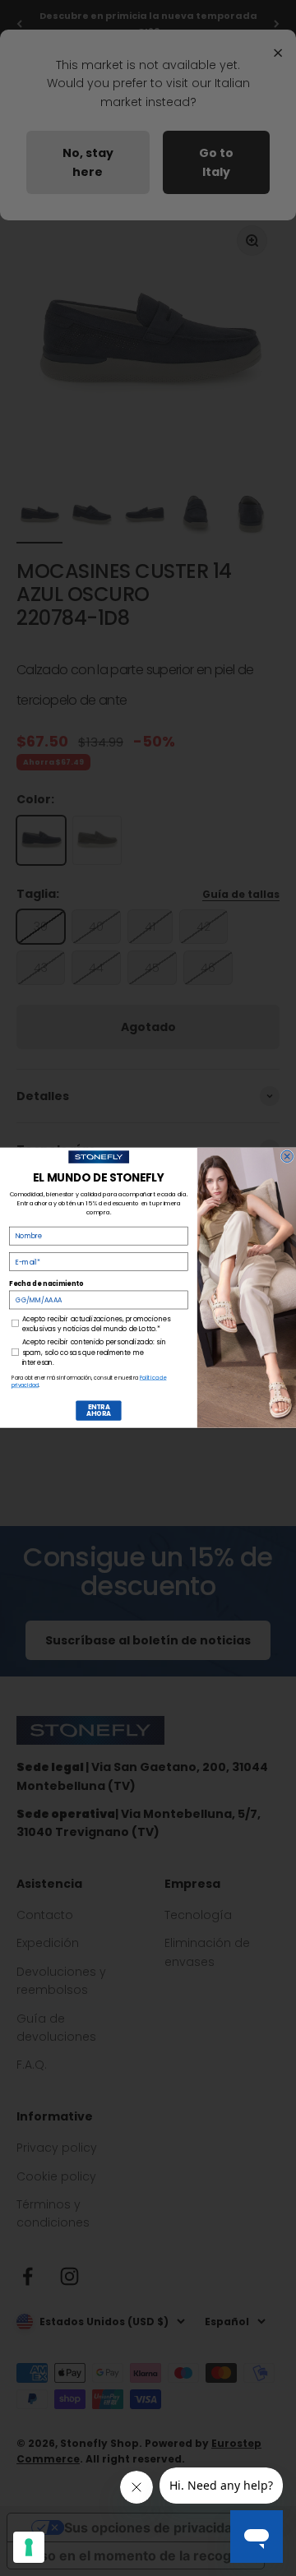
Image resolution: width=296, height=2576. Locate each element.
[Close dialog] (287, 1156)
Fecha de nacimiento (46, 1284)
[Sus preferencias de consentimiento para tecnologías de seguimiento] (29, 2547)
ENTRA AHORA (99, 1411)
